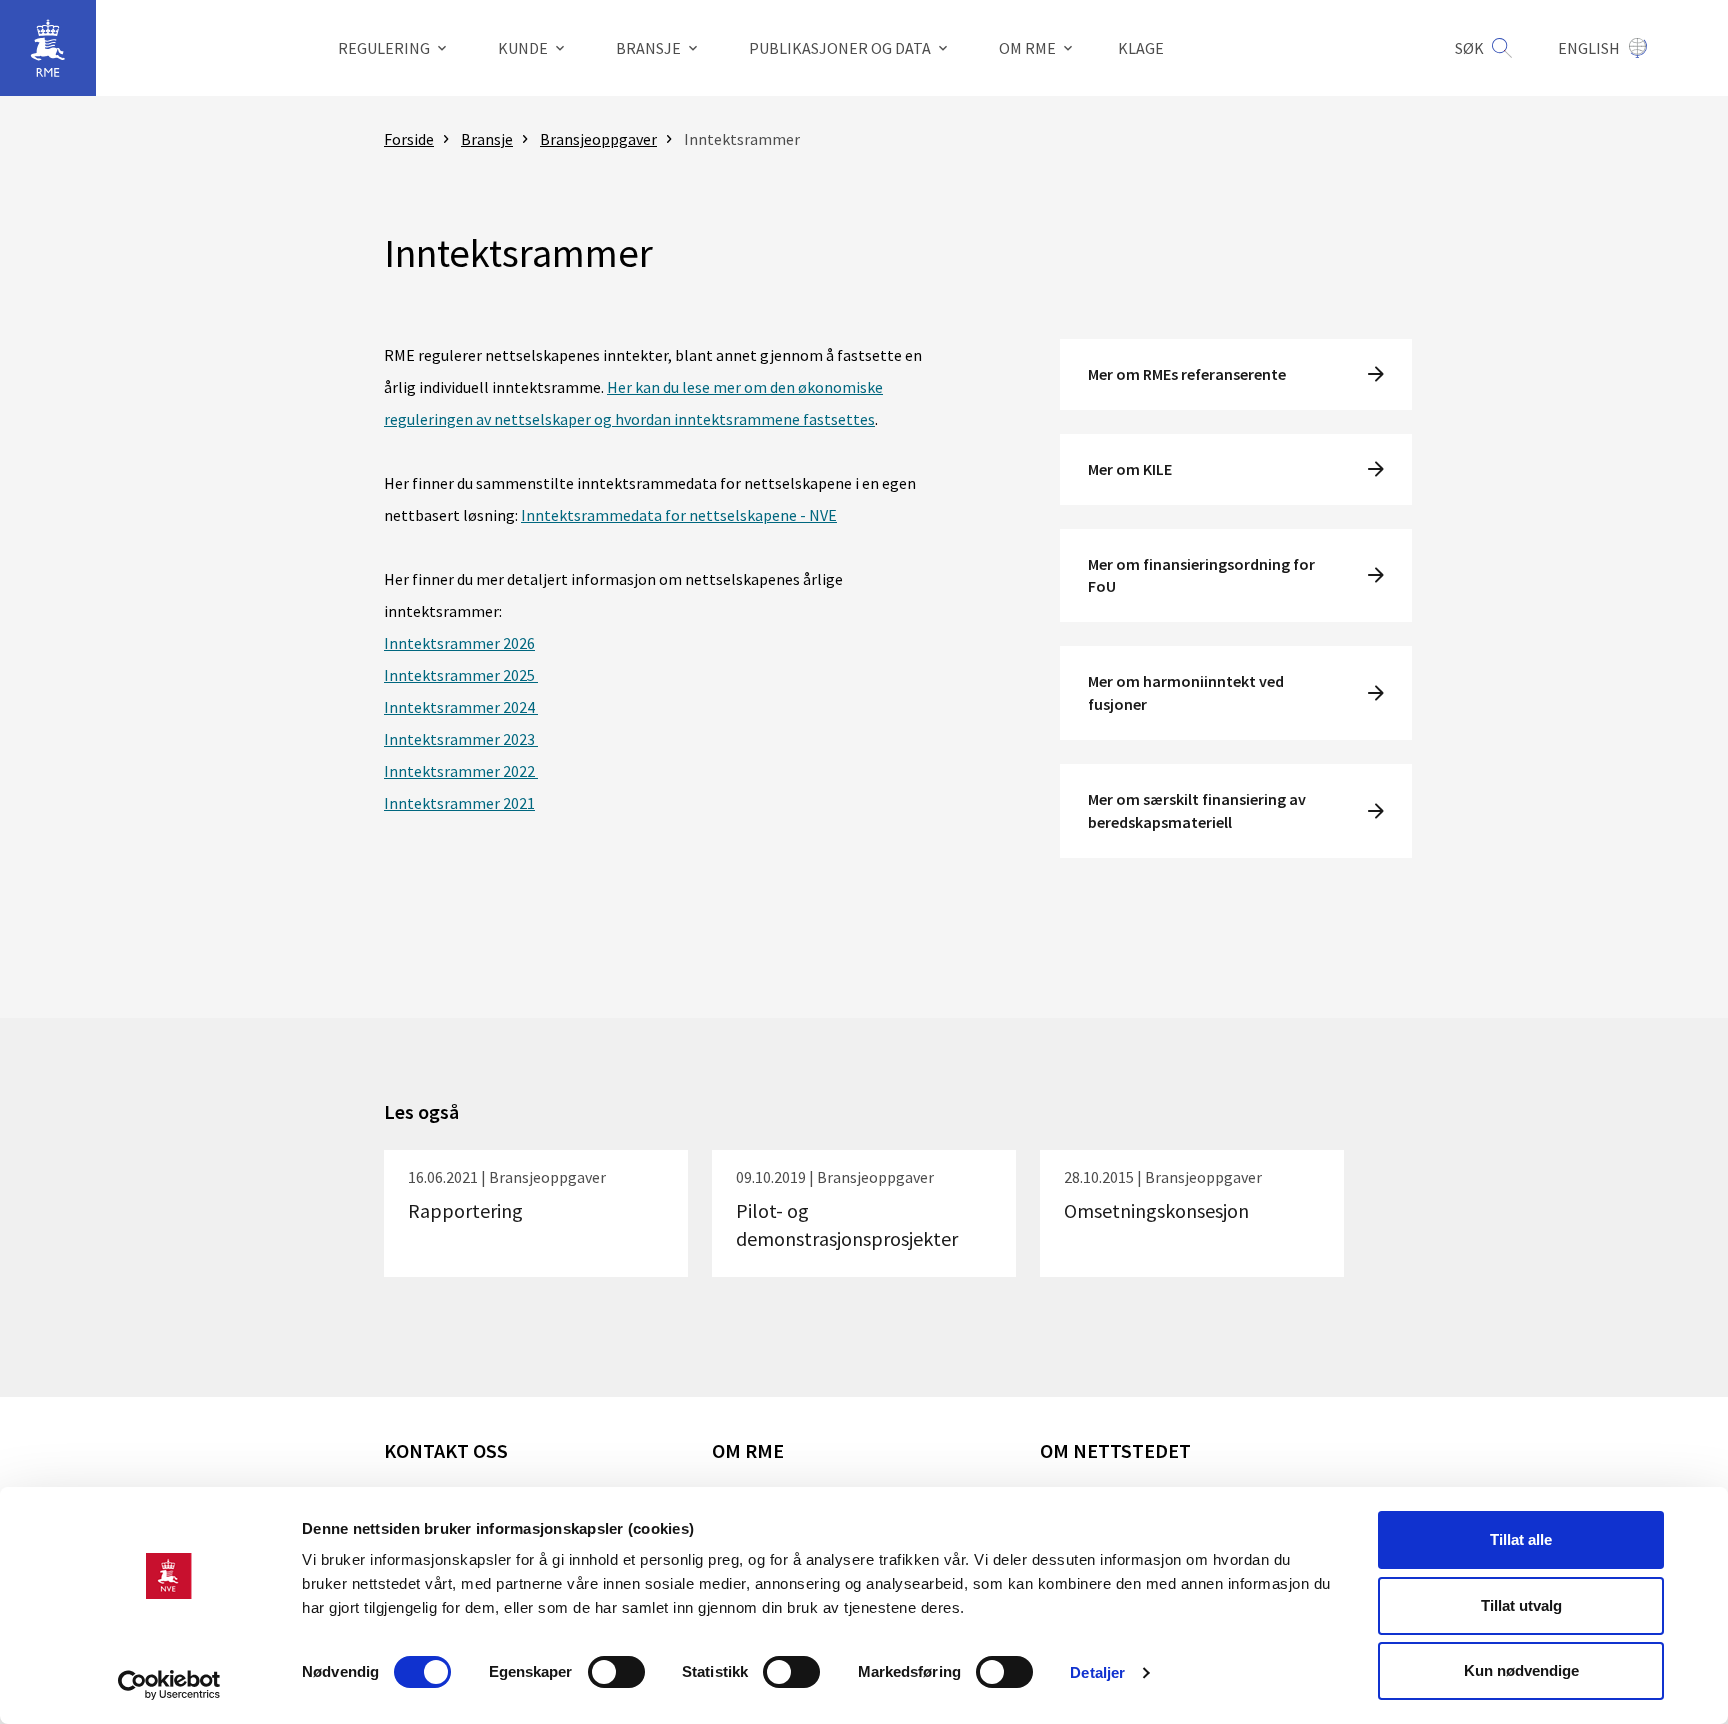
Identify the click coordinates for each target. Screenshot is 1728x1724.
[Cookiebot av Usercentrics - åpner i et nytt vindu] (169, 1685)
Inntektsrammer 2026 (459, 643)
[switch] (616, 1672)
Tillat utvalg (1521, 1605)
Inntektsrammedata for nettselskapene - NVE (679, 515)
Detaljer (1097, 1672)
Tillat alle (1521, 1539)
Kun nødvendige (1521, 1670)
